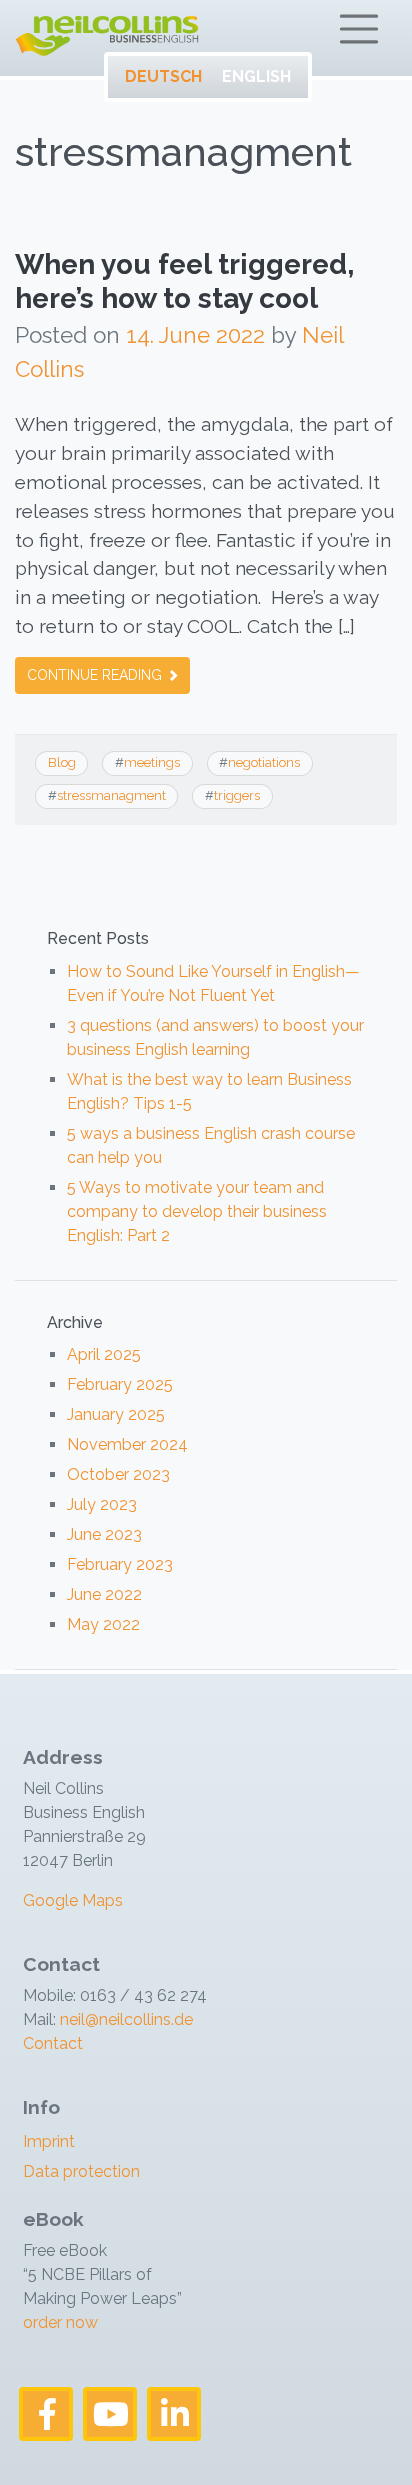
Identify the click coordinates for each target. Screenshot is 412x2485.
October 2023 (118, 1474)
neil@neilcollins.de (124, 2019)
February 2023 (120, 1564)
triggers (237, 795)
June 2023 (104, 1534)
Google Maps (73, 1900)
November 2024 (127, 1444)
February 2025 (120, 1384)
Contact (53, 2043)
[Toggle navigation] (359, 29)
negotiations (264, 762)
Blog (62, 762)
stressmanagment (111, 795)
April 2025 (104, 1354)
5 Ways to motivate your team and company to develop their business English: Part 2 (197, 1211)
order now (60, 2322)
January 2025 (116, 1414)
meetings (152, 762)
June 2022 (104, 1594)
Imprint (49, 2141)
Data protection (81, 2171)
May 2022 (103, 1624)
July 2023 (102, 1504)
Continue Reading (96, 675)
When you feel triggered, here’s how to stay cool (184, 281)
